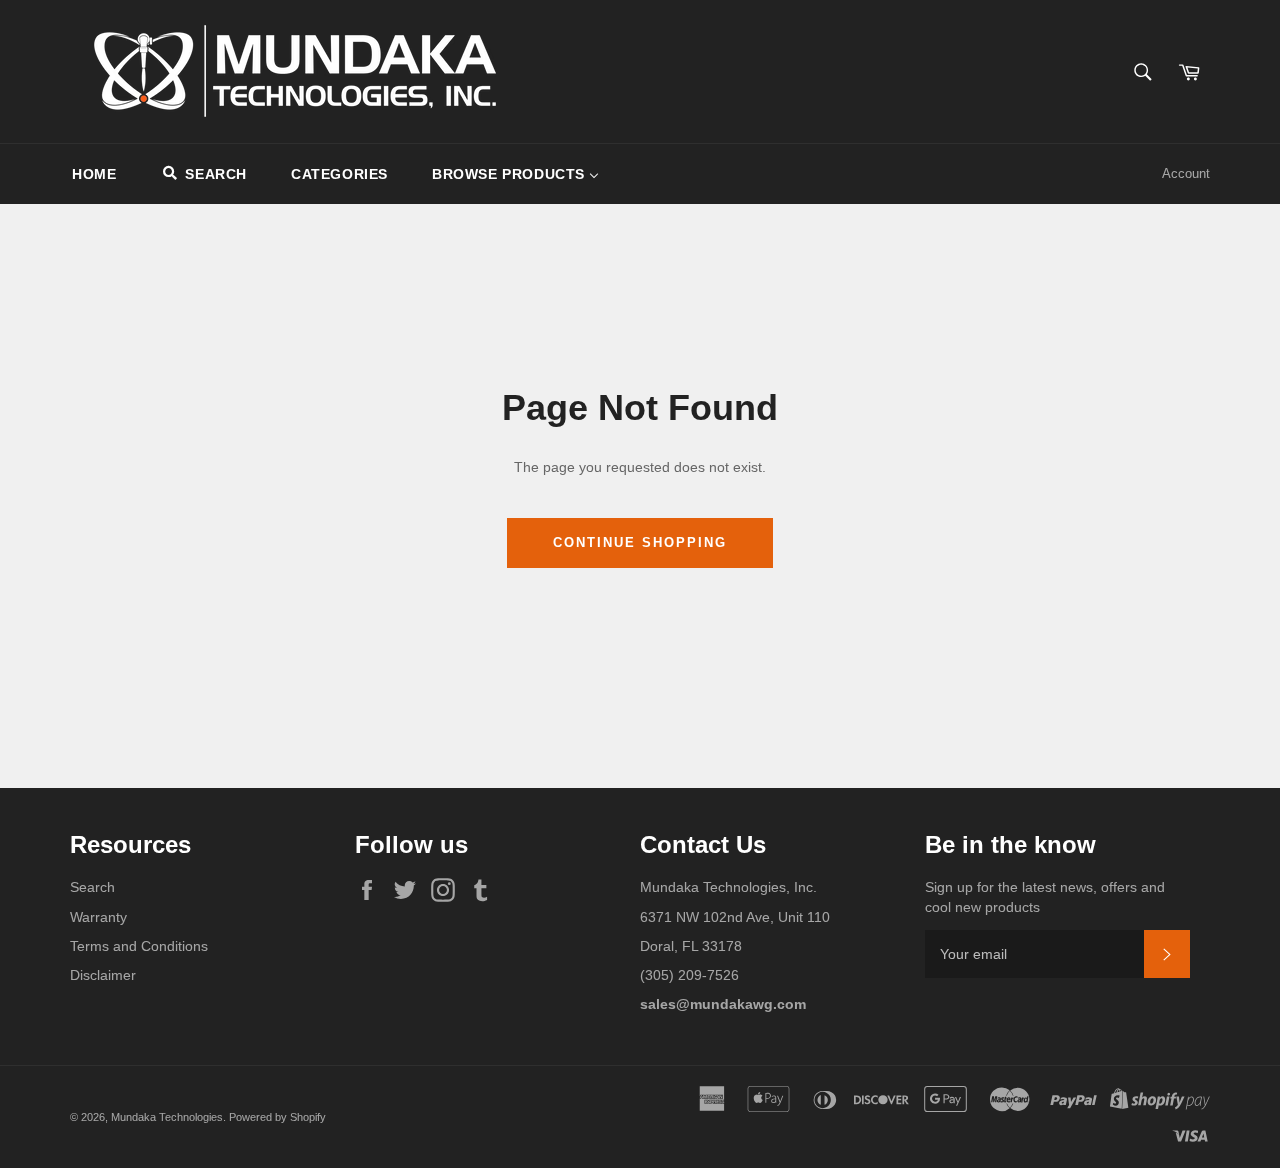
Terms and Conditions (139, 946)
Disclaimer (103, 975)
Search (92, 887)
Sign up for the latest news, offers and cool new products (1045, 896)
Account (1186, 173)
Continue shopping (639, 542)
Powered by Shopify (277, 1117)
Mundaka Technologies (167, 1117)
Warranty (98, 917)
